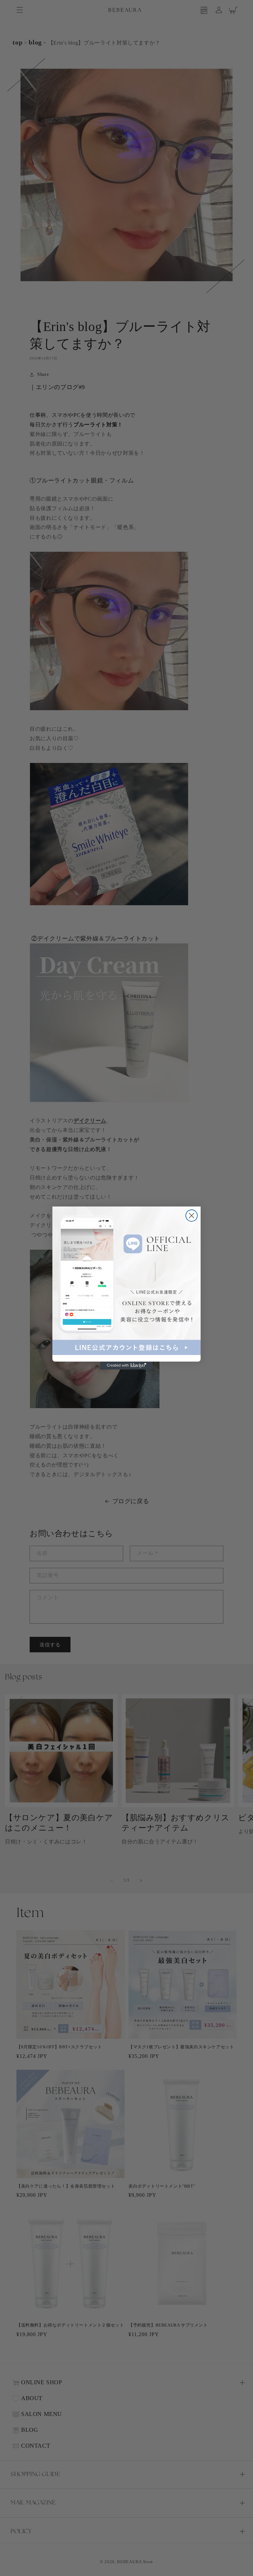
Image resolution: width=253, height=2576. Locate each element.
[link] (126, 1281)
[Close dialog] (192, 1216)
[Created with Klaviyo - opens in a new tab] (126, 1366)
